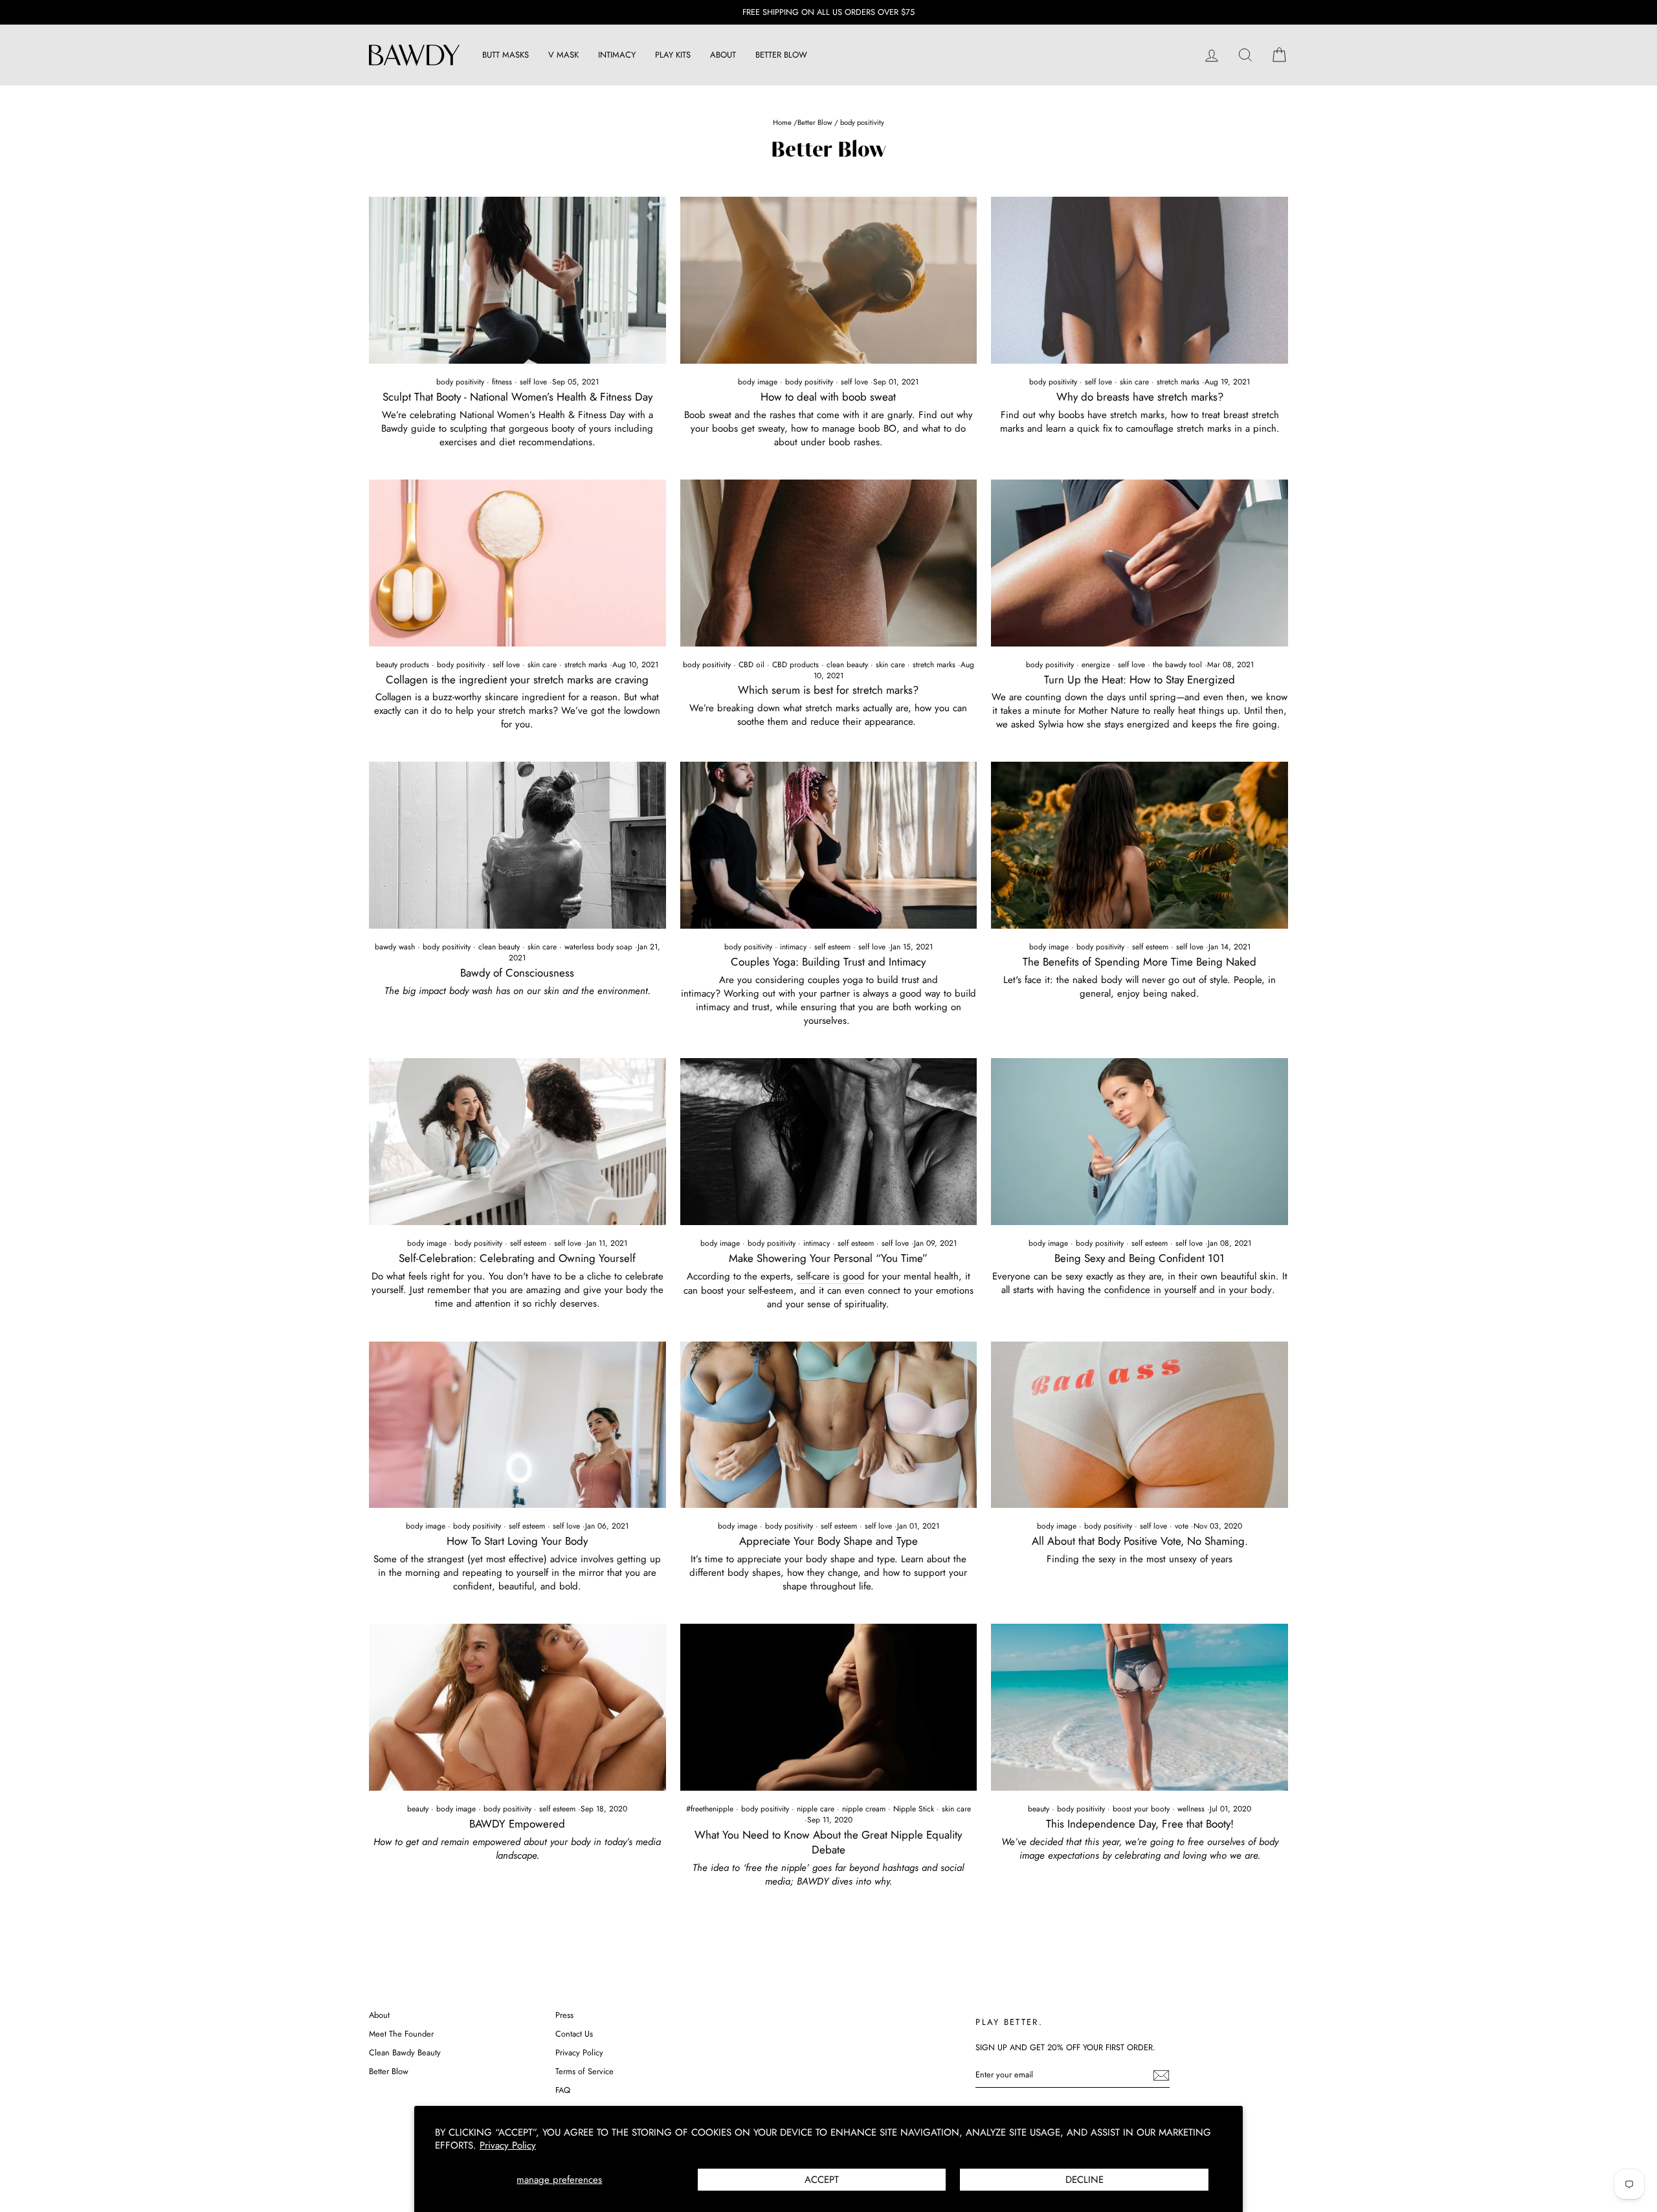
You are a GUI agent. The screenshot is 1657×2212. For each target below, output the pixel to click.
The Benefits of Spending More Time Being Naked (1140, 962)
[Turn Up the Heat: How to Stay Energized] (1140, 563)
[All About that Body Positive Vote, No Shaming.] (1140, 1425)
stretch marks (1178, 382)
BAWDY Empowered (517, 1824)
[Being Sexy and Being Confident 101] (1140, 1142)
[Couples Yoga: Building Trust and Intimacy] (829, 845)
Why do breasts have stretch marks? (1140, 397)
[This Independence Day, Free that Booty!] (1140, 1707)
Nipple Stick (914, 1809)
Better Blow (815, 122)
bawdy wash (395, 947)
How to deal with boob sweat (828, 397)
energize (1096, 665)
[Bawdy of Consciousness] (517, 845)
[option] (828, 12)
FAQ (563, 2090)
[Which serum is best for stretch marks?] (829, 563)
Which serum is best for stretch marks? (828, 690)
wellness (1191, 1809)
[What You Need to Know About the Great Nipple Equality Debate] (829, 1707)
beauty (418, 1809)
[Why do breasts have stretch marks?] (1140, 280)
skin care (1134, 382)
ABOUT (723, 55)
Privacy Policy (508, 2145)
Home (783, 122)
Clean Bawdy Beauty (405, 2052)
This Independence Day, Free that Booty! (1140, 1824)
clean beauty (847, 665)
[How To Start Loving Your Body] (517, 1425)
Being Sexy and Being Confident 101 (1140, 1258)
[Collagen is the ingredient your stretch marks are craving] (517, 563)
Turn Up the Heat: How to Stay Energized (1140, 680)
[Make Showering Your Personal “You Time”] (829, 1142)
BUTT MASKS (506, 55)
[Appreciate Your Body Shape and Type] (829, 1425)
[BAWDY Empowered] (517, 1707)
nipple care (816, 1809)
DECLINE (1084, 2180)
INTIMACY (617, 55)
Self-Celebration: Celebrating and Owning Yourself (517, 1258)
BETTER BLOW (781, 55)
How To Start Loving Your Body (517, 1541)
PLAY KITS (673, 55)
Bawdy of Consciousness (517, 973)
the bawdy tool (1177, 665)
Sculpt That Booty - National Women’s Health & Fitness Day (517, 397)
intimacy (793, 947)
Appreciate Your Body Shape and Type (828, 1541)
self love (533, 382)
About (379, 2015)
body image (758, 382)
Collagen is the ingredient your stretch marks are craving (517, 680)
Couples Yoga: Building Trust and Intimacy (828, 962)
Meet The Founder (401, 2034)
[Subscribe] (1161, 2075)
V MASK (563, 55)
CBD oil (751, 665)
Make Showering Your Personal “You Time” (828, 1258)
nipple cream (864, 1809)
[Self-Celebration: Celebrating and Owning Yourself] (517, 1142)
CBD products (795, 665)
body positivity (460, 382)
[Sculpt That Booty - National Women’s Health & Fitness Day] (517, 280)
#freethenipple (710, 1809)
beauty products (403, 665)
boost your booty (1141, 1809)
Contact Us (574, 2034)
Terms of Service (584, 2071)
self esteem (832, 947)
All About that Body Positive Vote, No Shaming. (1140, 1541)
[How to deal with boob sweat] (829, 280)
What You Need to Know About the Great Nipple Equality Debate (828, 1842)
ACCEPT (822, 2180)
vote (1182, 1526)
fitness (502, 382)
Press (564, 2015)
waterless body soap (598, 947)
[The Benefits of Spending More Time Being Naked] (1140, 845)
